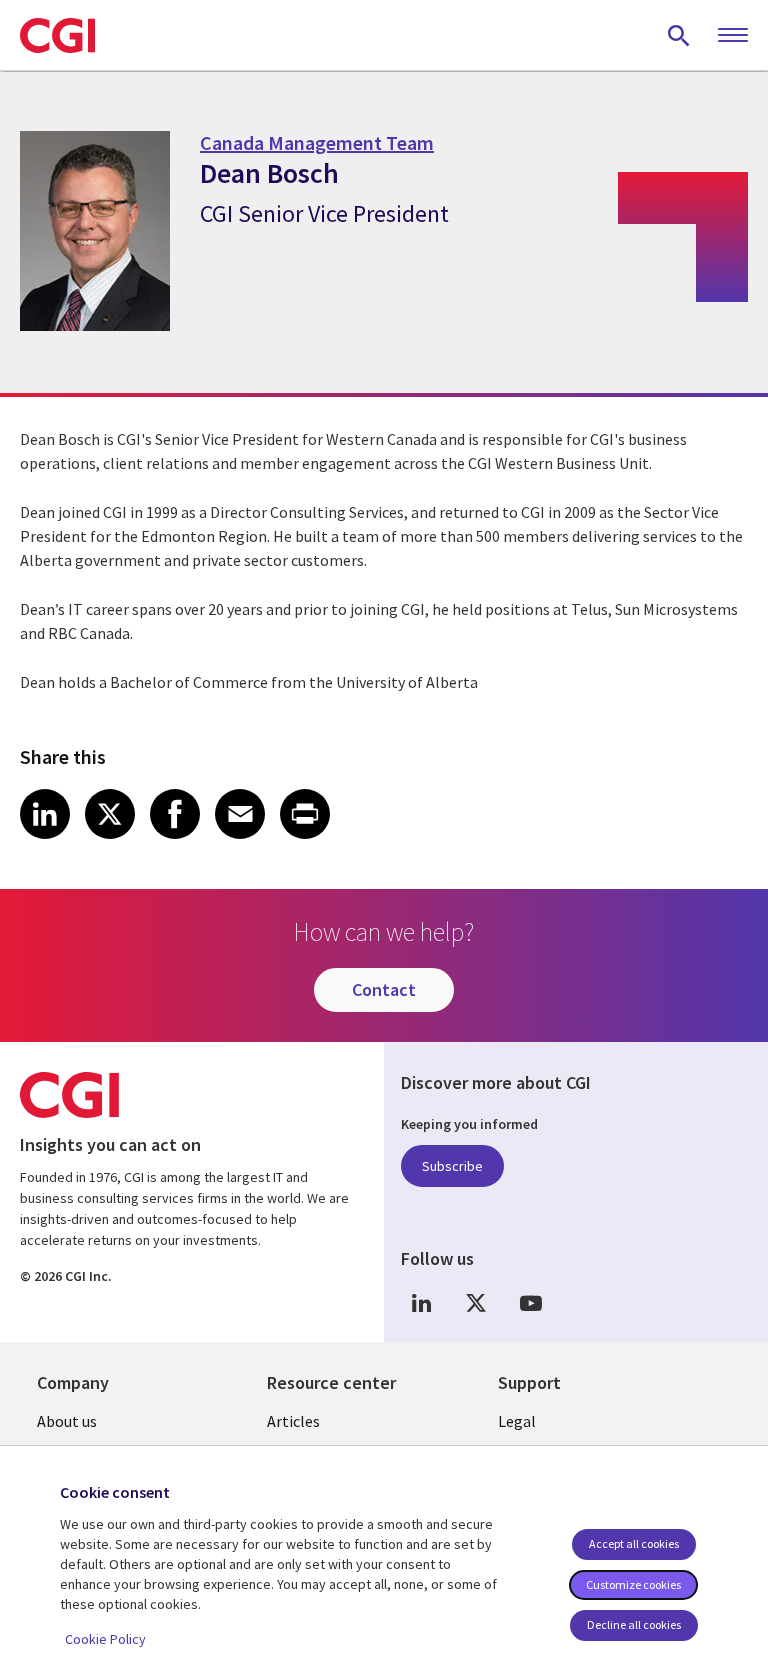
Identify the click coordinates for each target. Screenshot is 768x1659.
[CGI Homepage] (57, 35)
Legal (517, 1421)
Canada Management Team (317, 142)
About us (67, 1421)
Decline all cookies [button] (634, 1624)
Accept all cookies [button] (634, 1543)
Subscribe (452, 1166)
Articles (293, 1421)
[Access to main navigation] (733, 36)
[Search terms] (679, 35)
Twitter (476, 1302)
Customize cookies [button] (633, 1584)
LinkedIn (421, 1302)
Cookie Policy (105, 1639)
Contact (384, 989)
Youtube (531, 1302)
